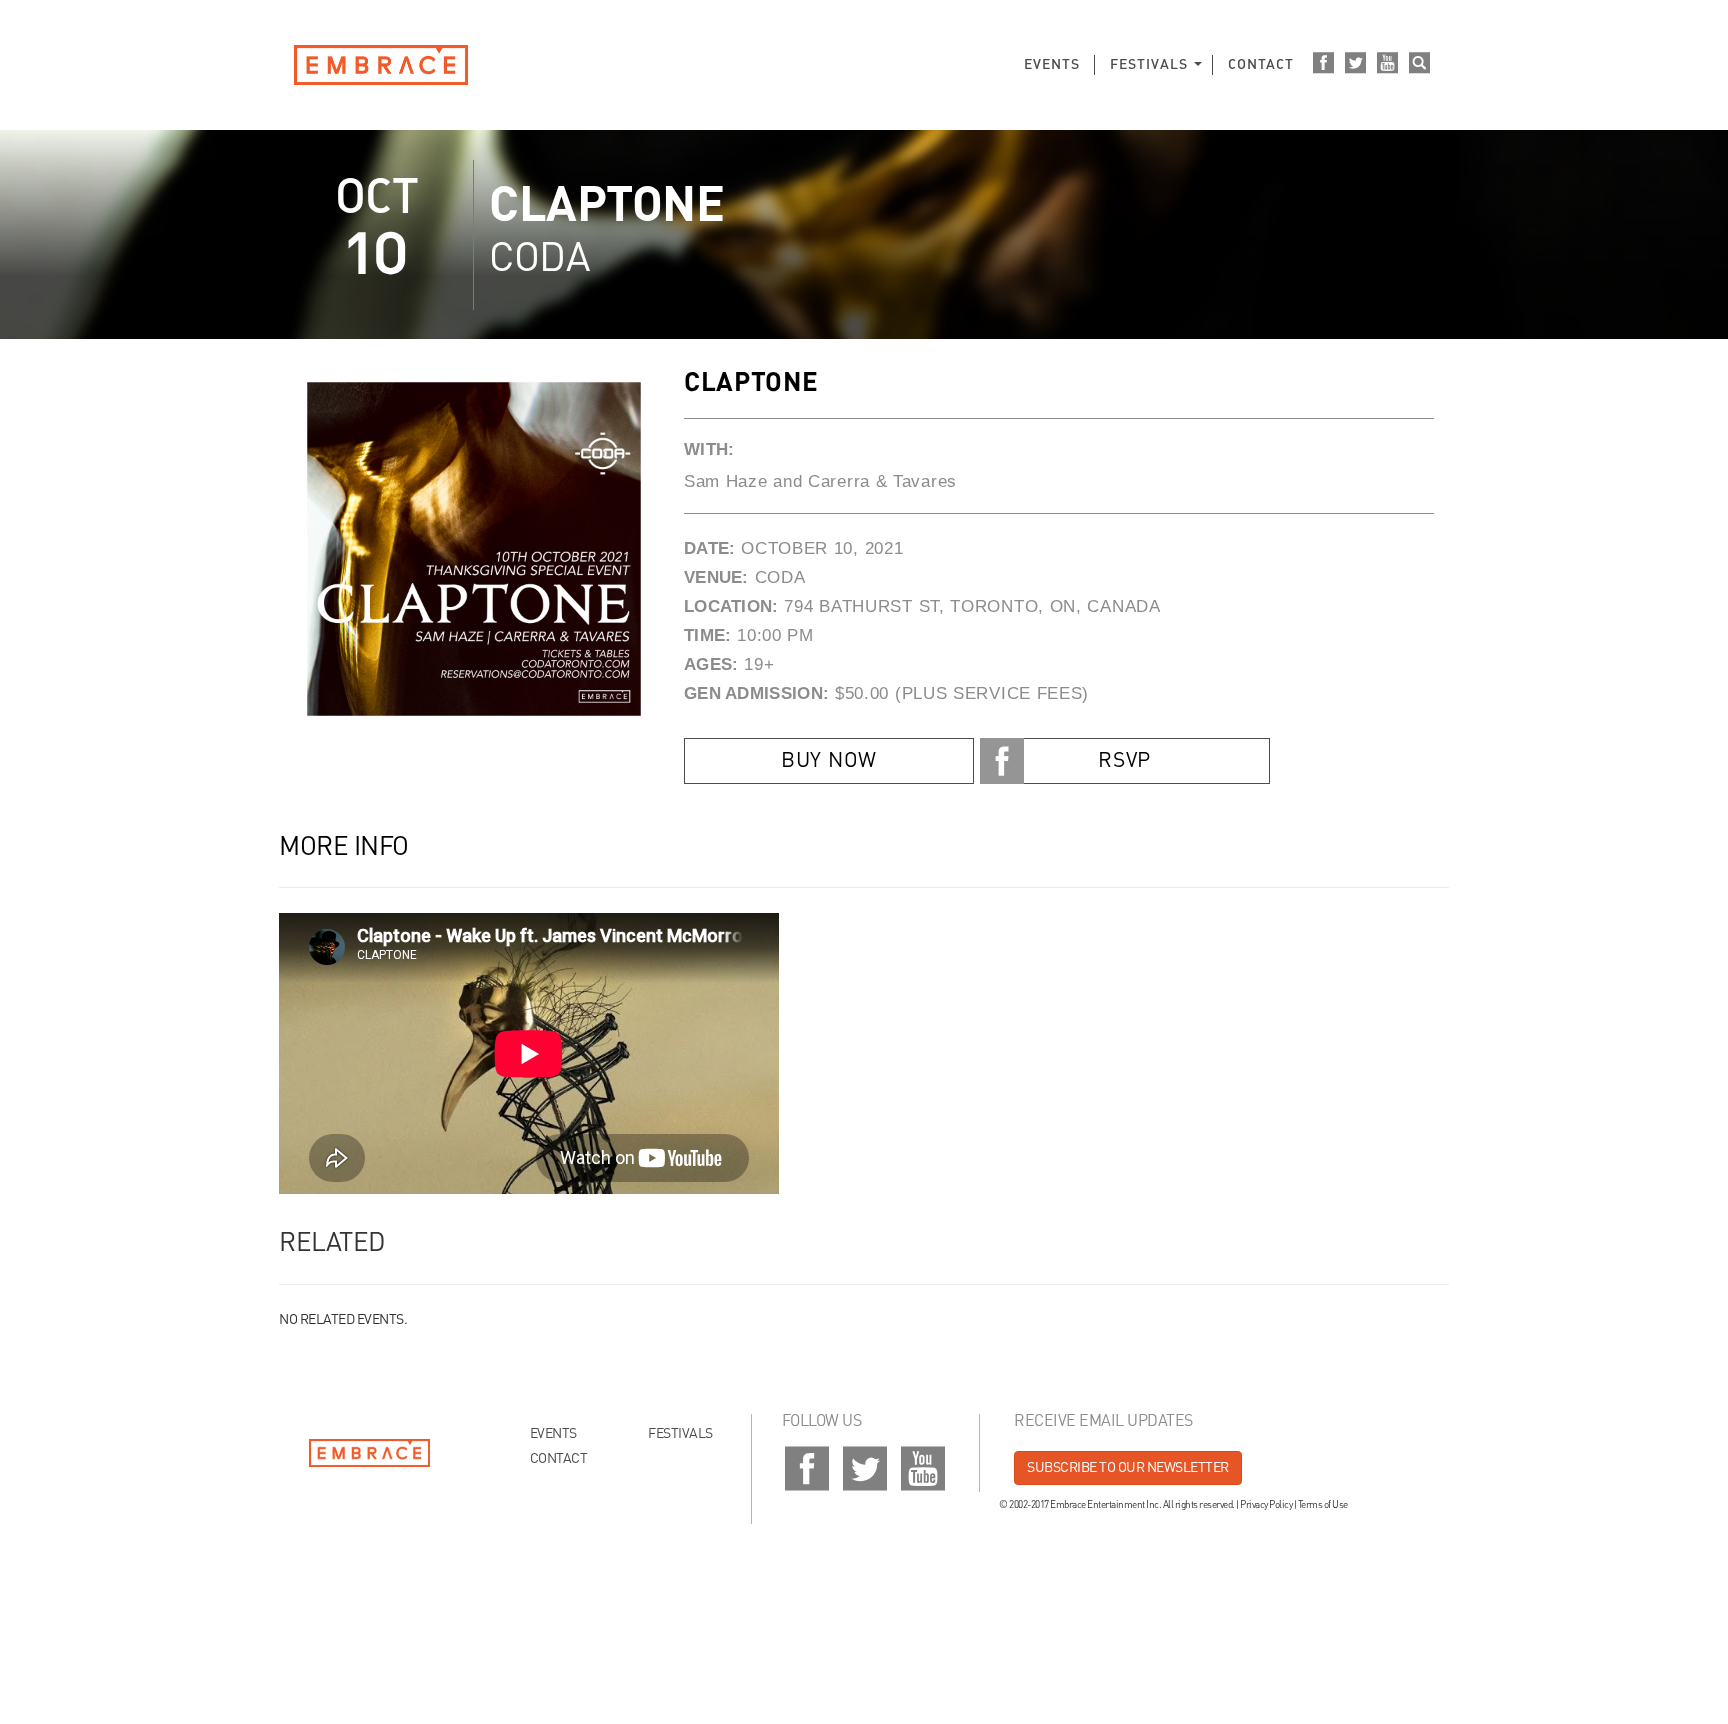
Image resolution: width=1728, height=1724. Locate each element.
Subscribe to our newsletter (1128, 1468)
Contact (1261, 65)
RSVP (1124, 761)
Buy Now (829, 761)
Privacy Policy (1266, 1505)
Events (1052, 65)
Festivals (1149, 65)
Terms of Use (1323, 1505)
